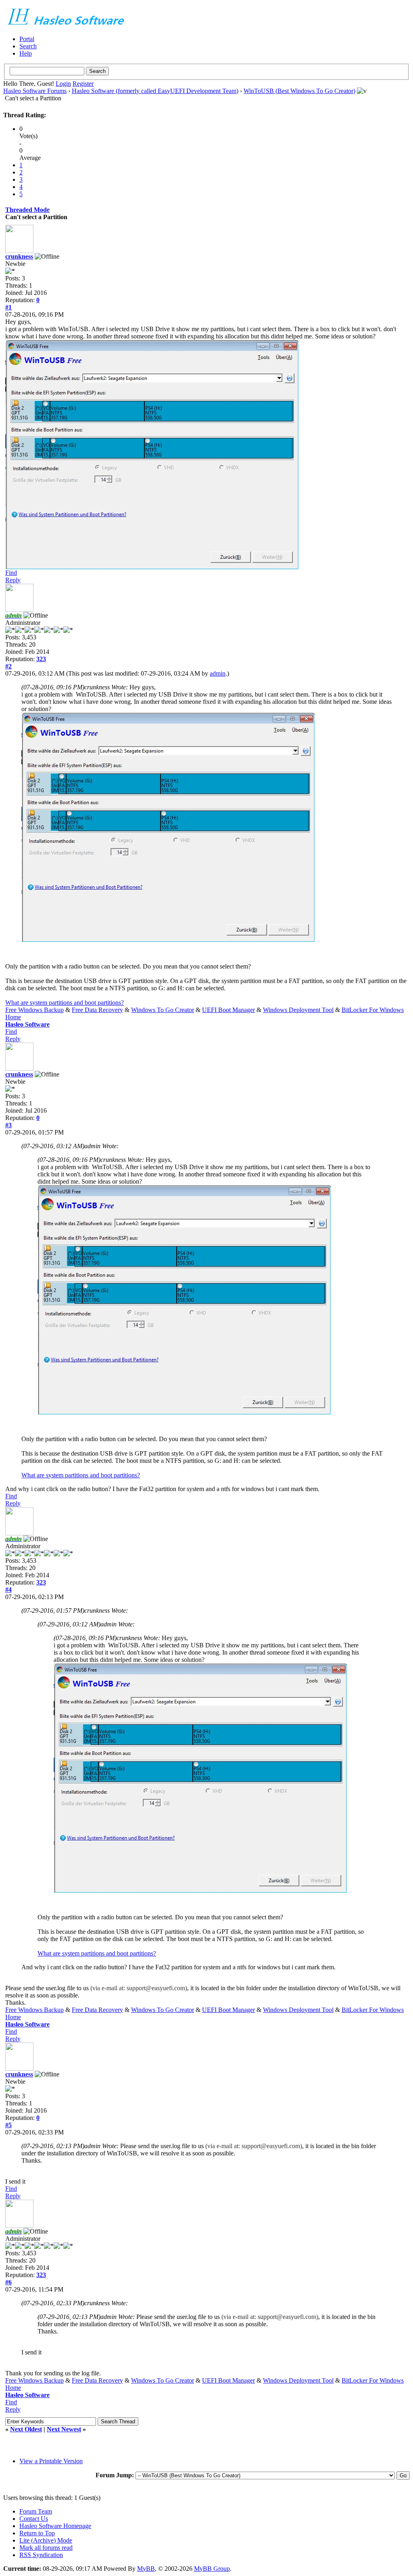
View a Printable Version (51, 2461)
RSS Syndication (41, 2555)
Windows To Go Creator (163, 1010)
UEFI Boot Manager (228, 1010)
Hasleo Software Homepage (55, 2526)
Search (28, 46)
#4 (8, 1590)
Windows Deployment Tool (298, 1010)
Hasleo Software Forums (35, 91)
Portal (27, 39)
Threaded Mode (27, 210)
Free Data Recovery (97, 1010)
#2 (8, 666)
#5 (8, 2125)
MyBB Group (212, 2569)
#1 (8, 307)
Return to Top (37, 2533)
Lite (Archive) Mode (46, 2540)
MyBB (146, 2569)
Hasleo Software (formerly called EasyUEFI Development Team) (155, 91)
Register (83, 84)
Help (26, 53)
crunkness (19, 256)
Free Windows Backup (34, 1010)
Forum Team (36, 2511)
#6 (8, 2282)
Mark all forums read (46, 2548)
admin (218, 673)
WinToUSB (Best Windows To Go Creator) (299, 91)
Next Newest (64, 2429)
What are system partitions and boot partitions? (65, 1003)
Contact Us (34, 2519)
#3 (8, 1125)
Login (63, 84)
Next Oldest (26, 2429)
